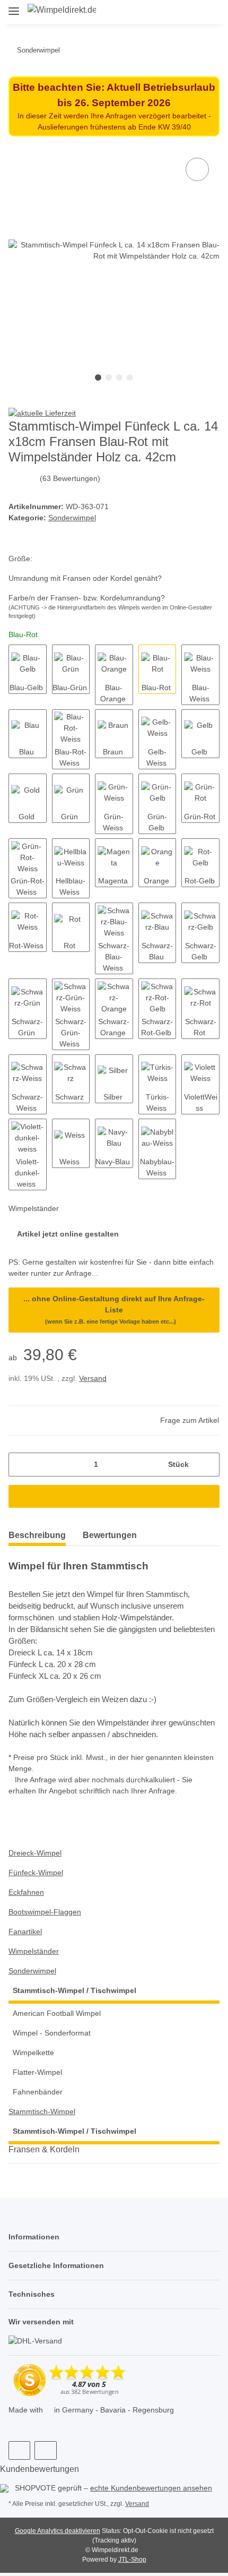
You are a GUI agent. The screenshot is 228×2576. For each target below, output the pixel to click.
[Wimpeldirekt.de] (62, 10)
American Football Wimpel (57, 2013)
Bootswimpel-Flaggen (45, 1912)
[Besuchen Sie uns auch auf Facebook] (19, 2450)
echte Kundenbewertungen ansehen (151, 2488)
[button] (174, 12)
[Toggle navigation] (14, 7)
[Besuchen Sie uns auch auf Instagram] (45, 2450)
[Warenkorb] (211, 12)
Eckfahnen (26, 1892)
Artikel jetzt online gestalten (68, 1234)
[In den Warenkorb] (114, 1496)
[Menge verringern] (20, 1465)
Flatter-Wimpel (37, 2072)
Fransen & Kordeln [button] (44, 2149)
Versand (93, 1378)
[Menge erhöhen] (208, 1465)
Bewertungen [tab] (110, 1535)
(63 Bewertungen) (70, 478)
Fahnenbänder (38, 2092)
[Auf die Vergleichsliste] (197, 169)
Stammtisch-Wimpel (42, 2111)
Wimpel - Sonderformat (52, 2033)
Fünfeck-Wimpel (36, 1873)
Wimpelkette (33, 2053)
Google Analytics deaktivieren (58, 2531)
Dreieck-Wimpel (35, 1853)
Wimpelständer (34, 1951)
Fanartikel (25, 1931)
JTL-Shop (132, 2560)
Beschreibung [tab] (37, 1535)
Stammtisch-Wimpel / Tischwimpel (74, 1990)
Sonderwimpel (72, 518)
